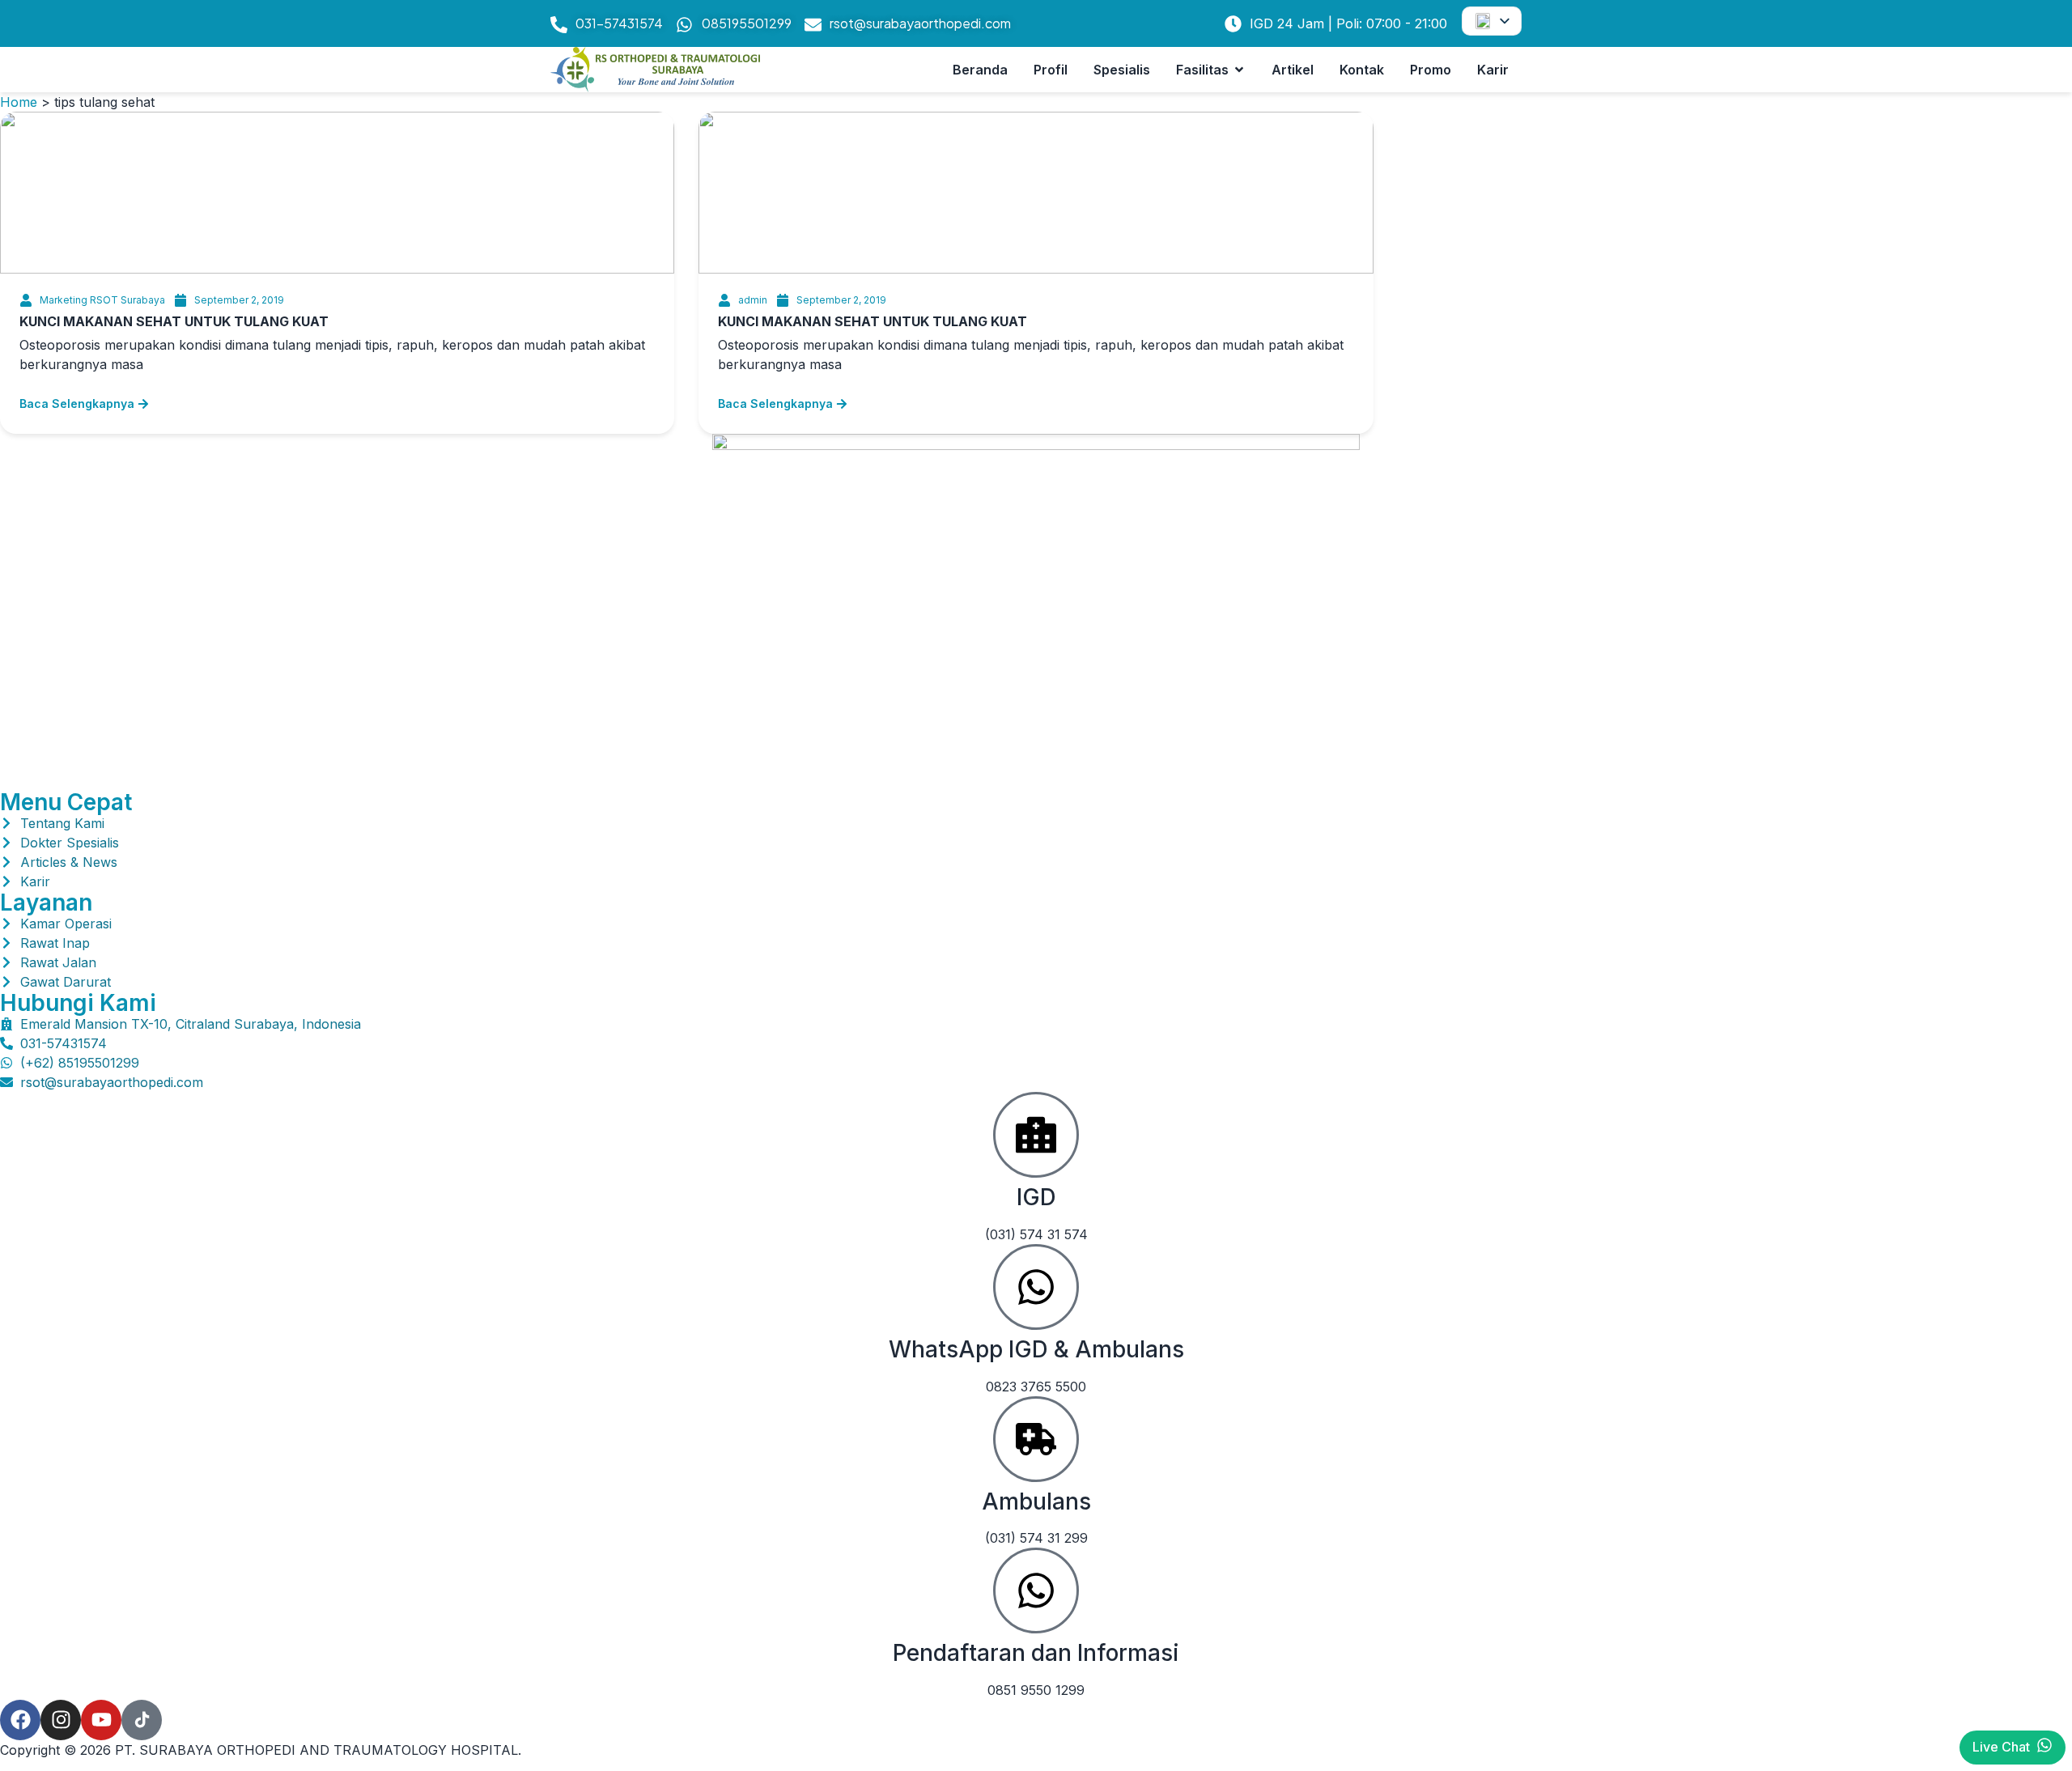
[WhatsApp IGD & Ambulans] (1036, 1287)
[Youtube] (101, 1720)
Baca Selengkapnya (77, 403)
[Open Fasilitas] (1239, 70)
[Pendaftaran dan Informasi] (1036, 1591)
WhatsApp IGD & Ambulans (1036, 1349)
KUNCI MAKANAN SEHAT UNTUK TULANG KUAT (174, 321)
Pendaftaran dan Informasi (1036, 1653)
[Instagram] (61, 1720)
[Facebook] (20, 1720)
